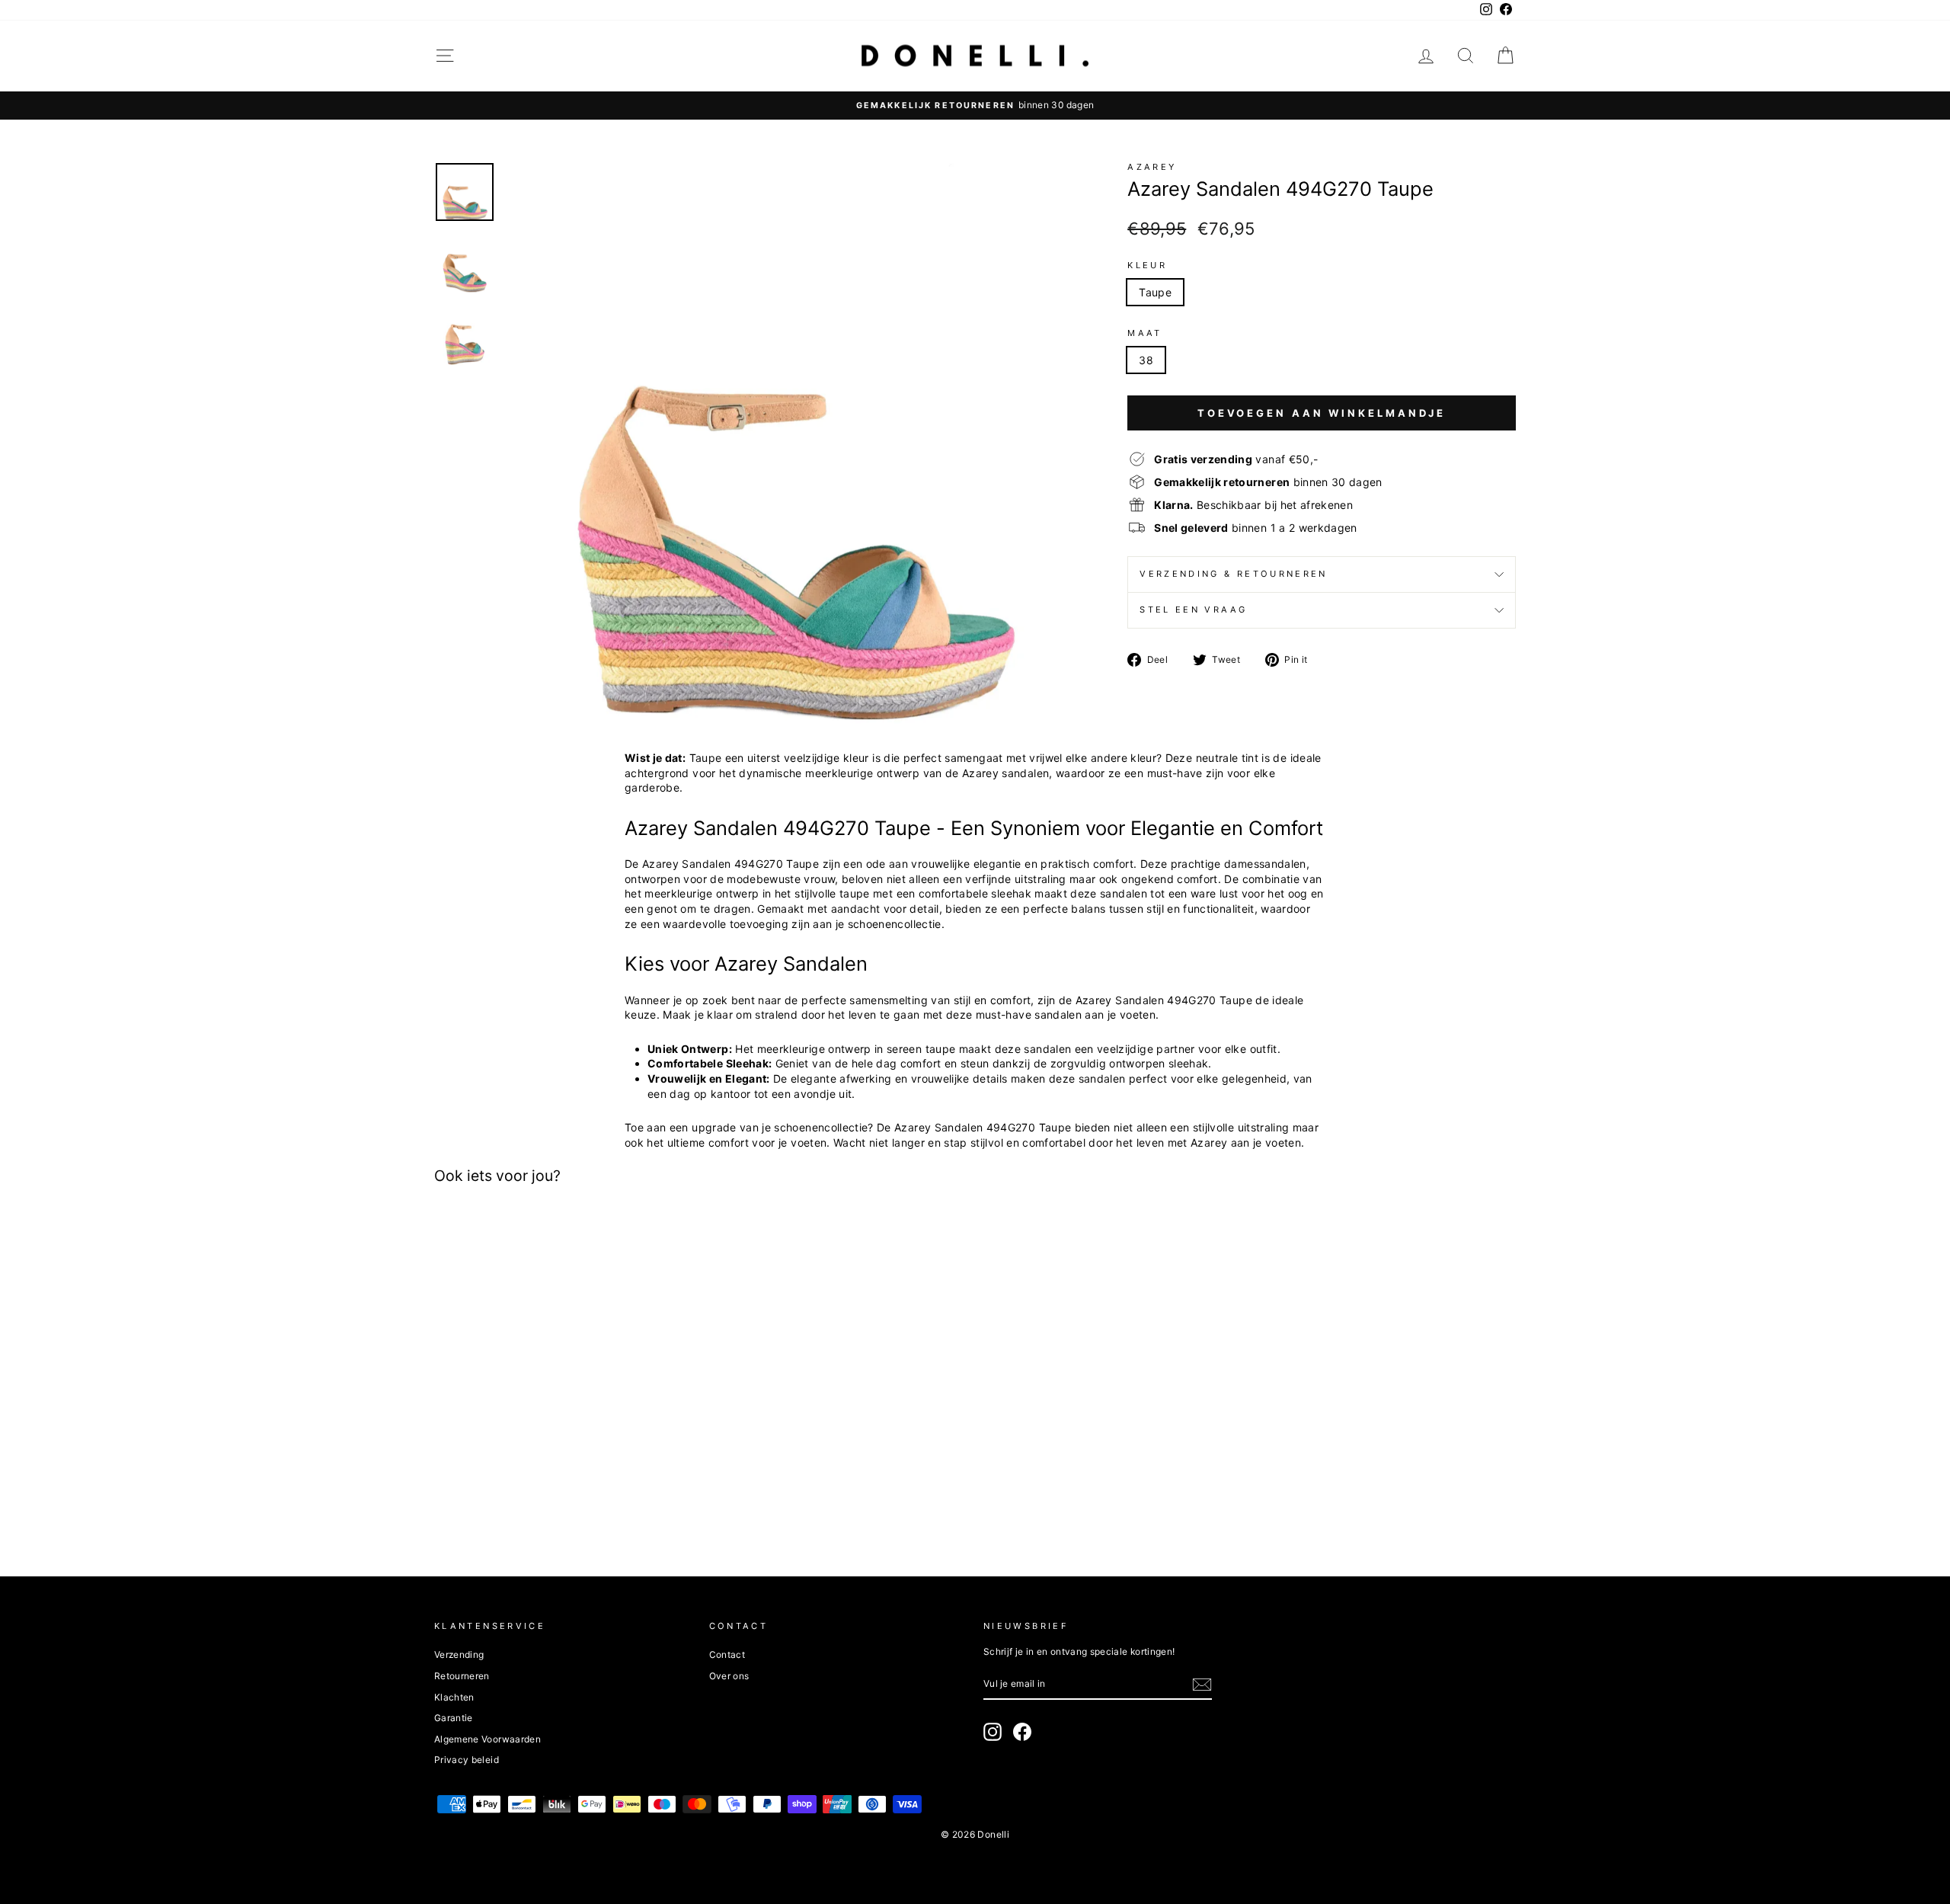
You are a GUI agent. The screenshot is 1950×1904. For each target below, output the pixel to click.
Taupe (1155, 292)
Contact (727, 1654)
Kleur (1147, 265)
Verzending (459, 1654)
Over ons (729, 1676)
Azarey (1152, 167)
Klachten (454, 1697)
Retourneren (462, 1676)
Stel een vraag (1193, 610)
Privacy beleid (467, 1760)
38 (1146, 360)
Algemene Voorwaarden (487, 1739)
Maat (1144, 333)
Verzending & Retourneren (1234, 574)
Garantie (454, 1718)
